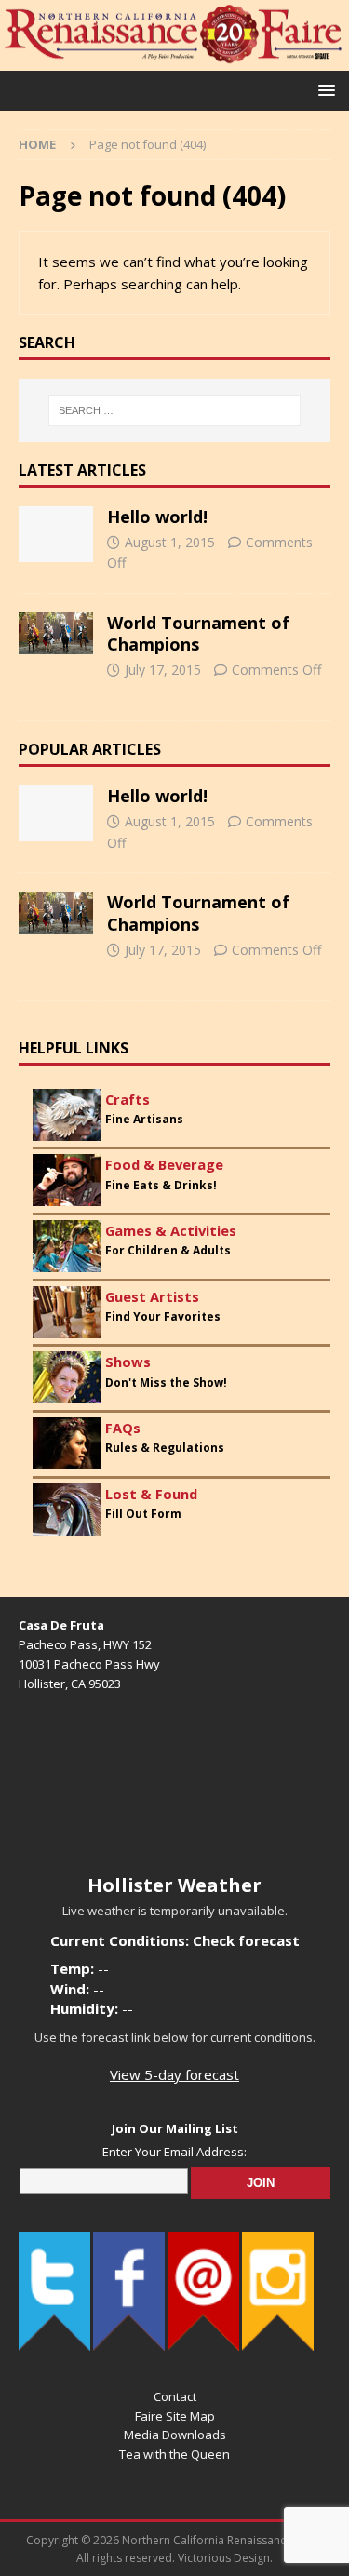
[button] (323, 90)
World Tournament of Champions (198, 633)
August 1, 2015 (170, 542)
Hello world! (157, 517)
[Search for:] (175, 410)
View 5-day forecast (174, 2074)
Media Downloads (175, 2435)
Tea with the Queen (174, 2454)
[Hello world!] (56, 534)
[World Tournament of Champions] (56, 634)
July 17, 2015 (163, 670)
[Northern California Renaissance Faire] (174, 60)
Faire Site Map (175, 2416)
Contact (175, 2396)
